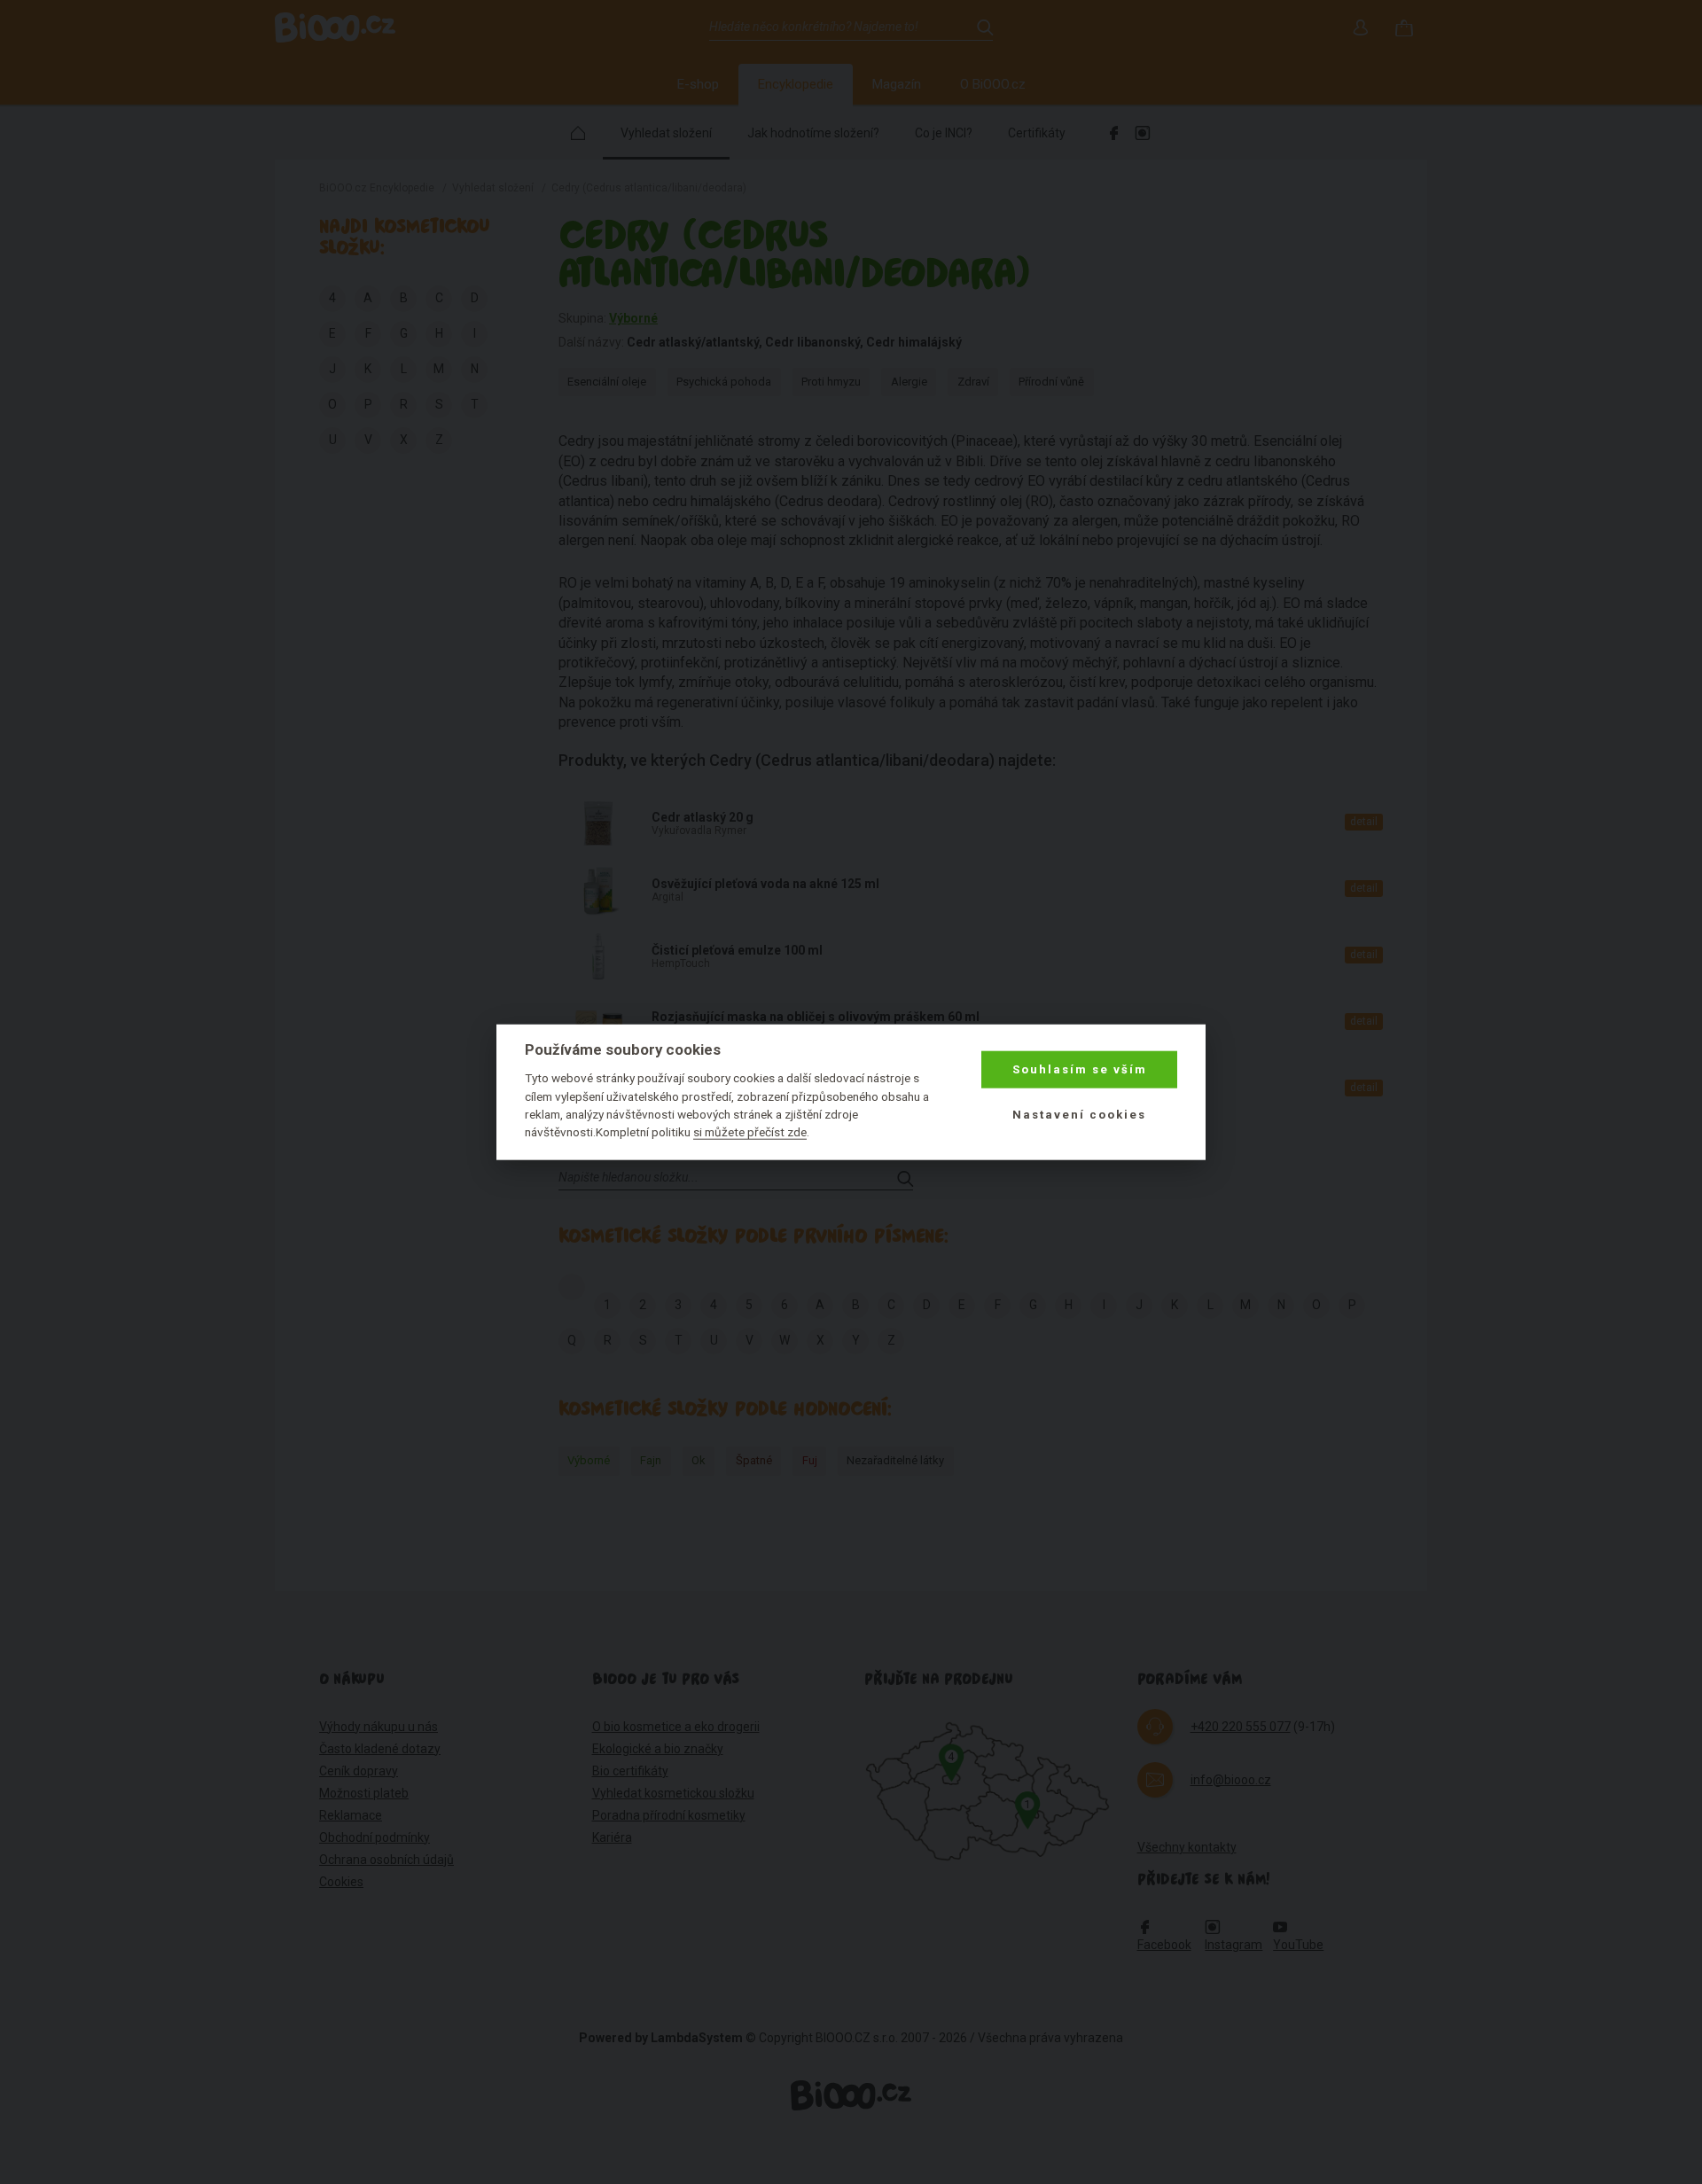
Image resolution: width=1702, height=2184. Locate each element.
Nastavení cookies (1079, 1114)
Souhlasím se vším (1080, 1069)
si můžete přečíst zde (750, 1132)
